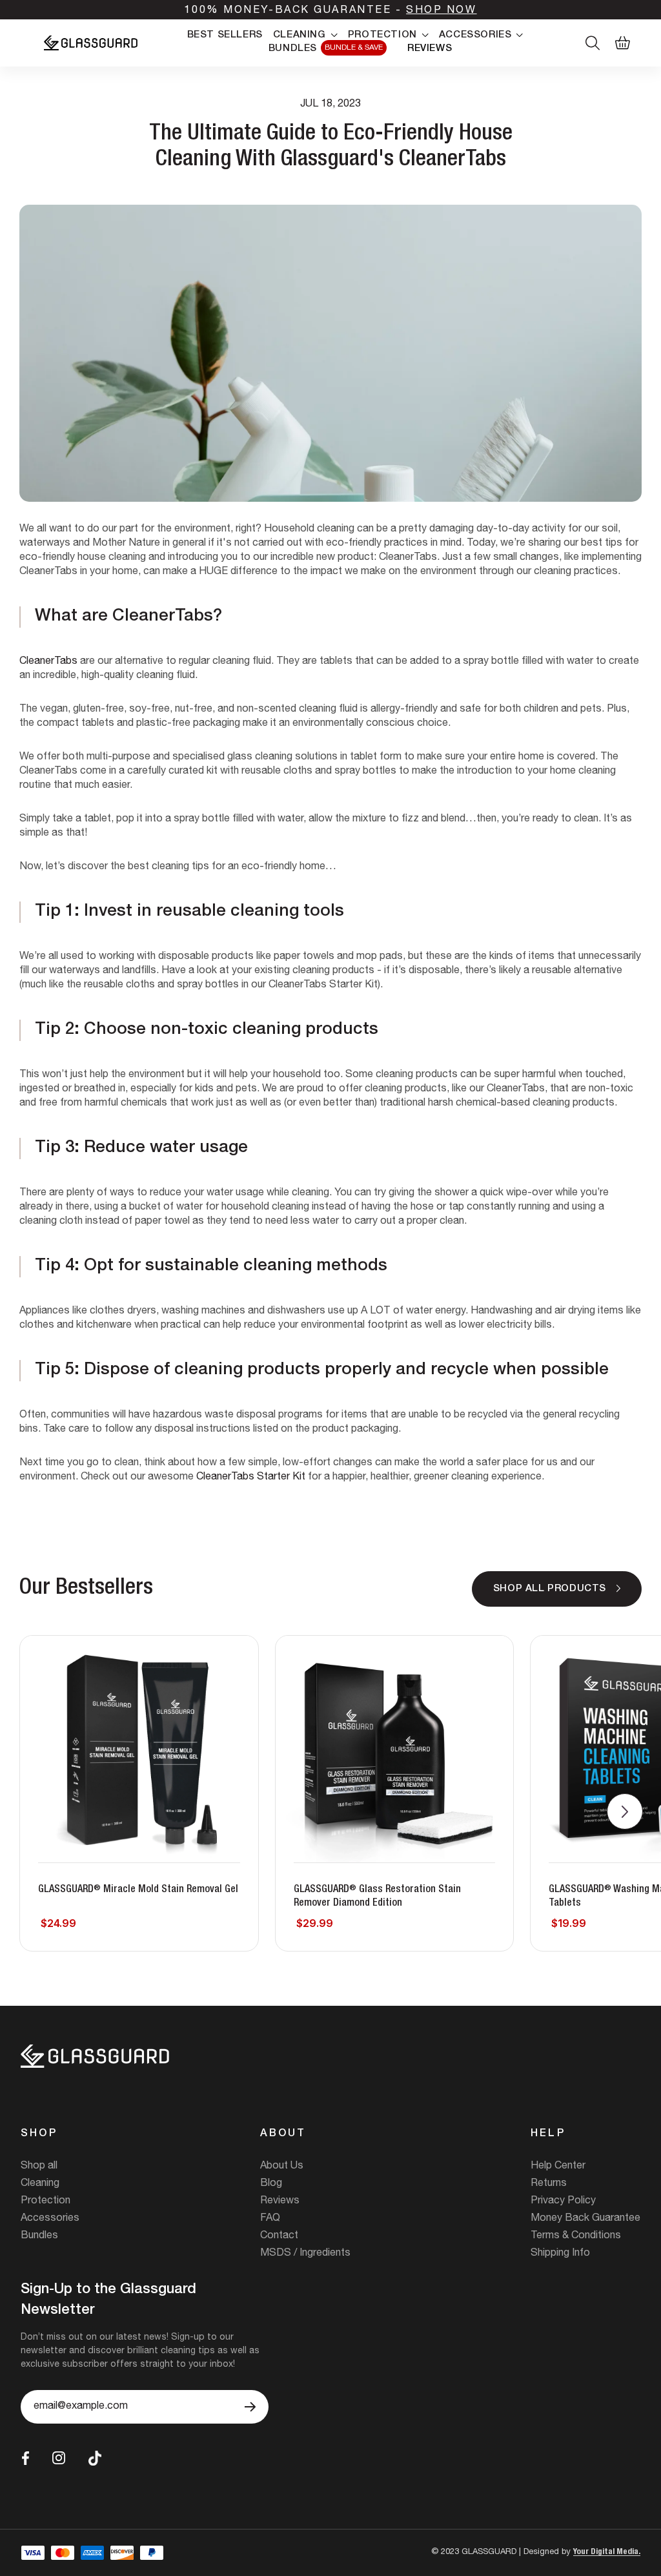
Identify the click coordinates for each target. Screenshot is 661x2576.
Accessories (50, 2219)
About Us (282, 2167)
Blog (271, 2184)
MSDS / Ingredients (305, 2254)
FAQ (270, 2219)
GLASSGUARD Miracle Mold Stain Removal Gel (138, 1890)
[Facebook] (25, 2458)
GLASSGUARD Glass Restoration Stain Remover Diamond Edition (377, 1897)
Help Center (558, 2167)
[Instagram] (59, 2458)
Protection (46, 2201)
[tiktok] (95, 2458)
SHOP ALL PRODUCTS (550, 1589)
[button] (625, 1811)
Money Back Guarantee (585, 2219)
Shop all (39, 2167)
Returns (549, 2184)
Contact (279, 2236)
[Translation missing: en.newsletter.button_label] (250, 2407)
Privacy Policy (563, 2201)
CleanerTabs (48, 662)
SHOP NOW (441, 11)
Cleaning (40, 2184)
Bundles (39, 2236)
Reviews (280, 2201)
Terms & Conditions (576, 2236)
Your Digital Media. (607, 2552)
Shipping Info (560, 2254)
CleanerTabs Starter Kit (251, 1478)
